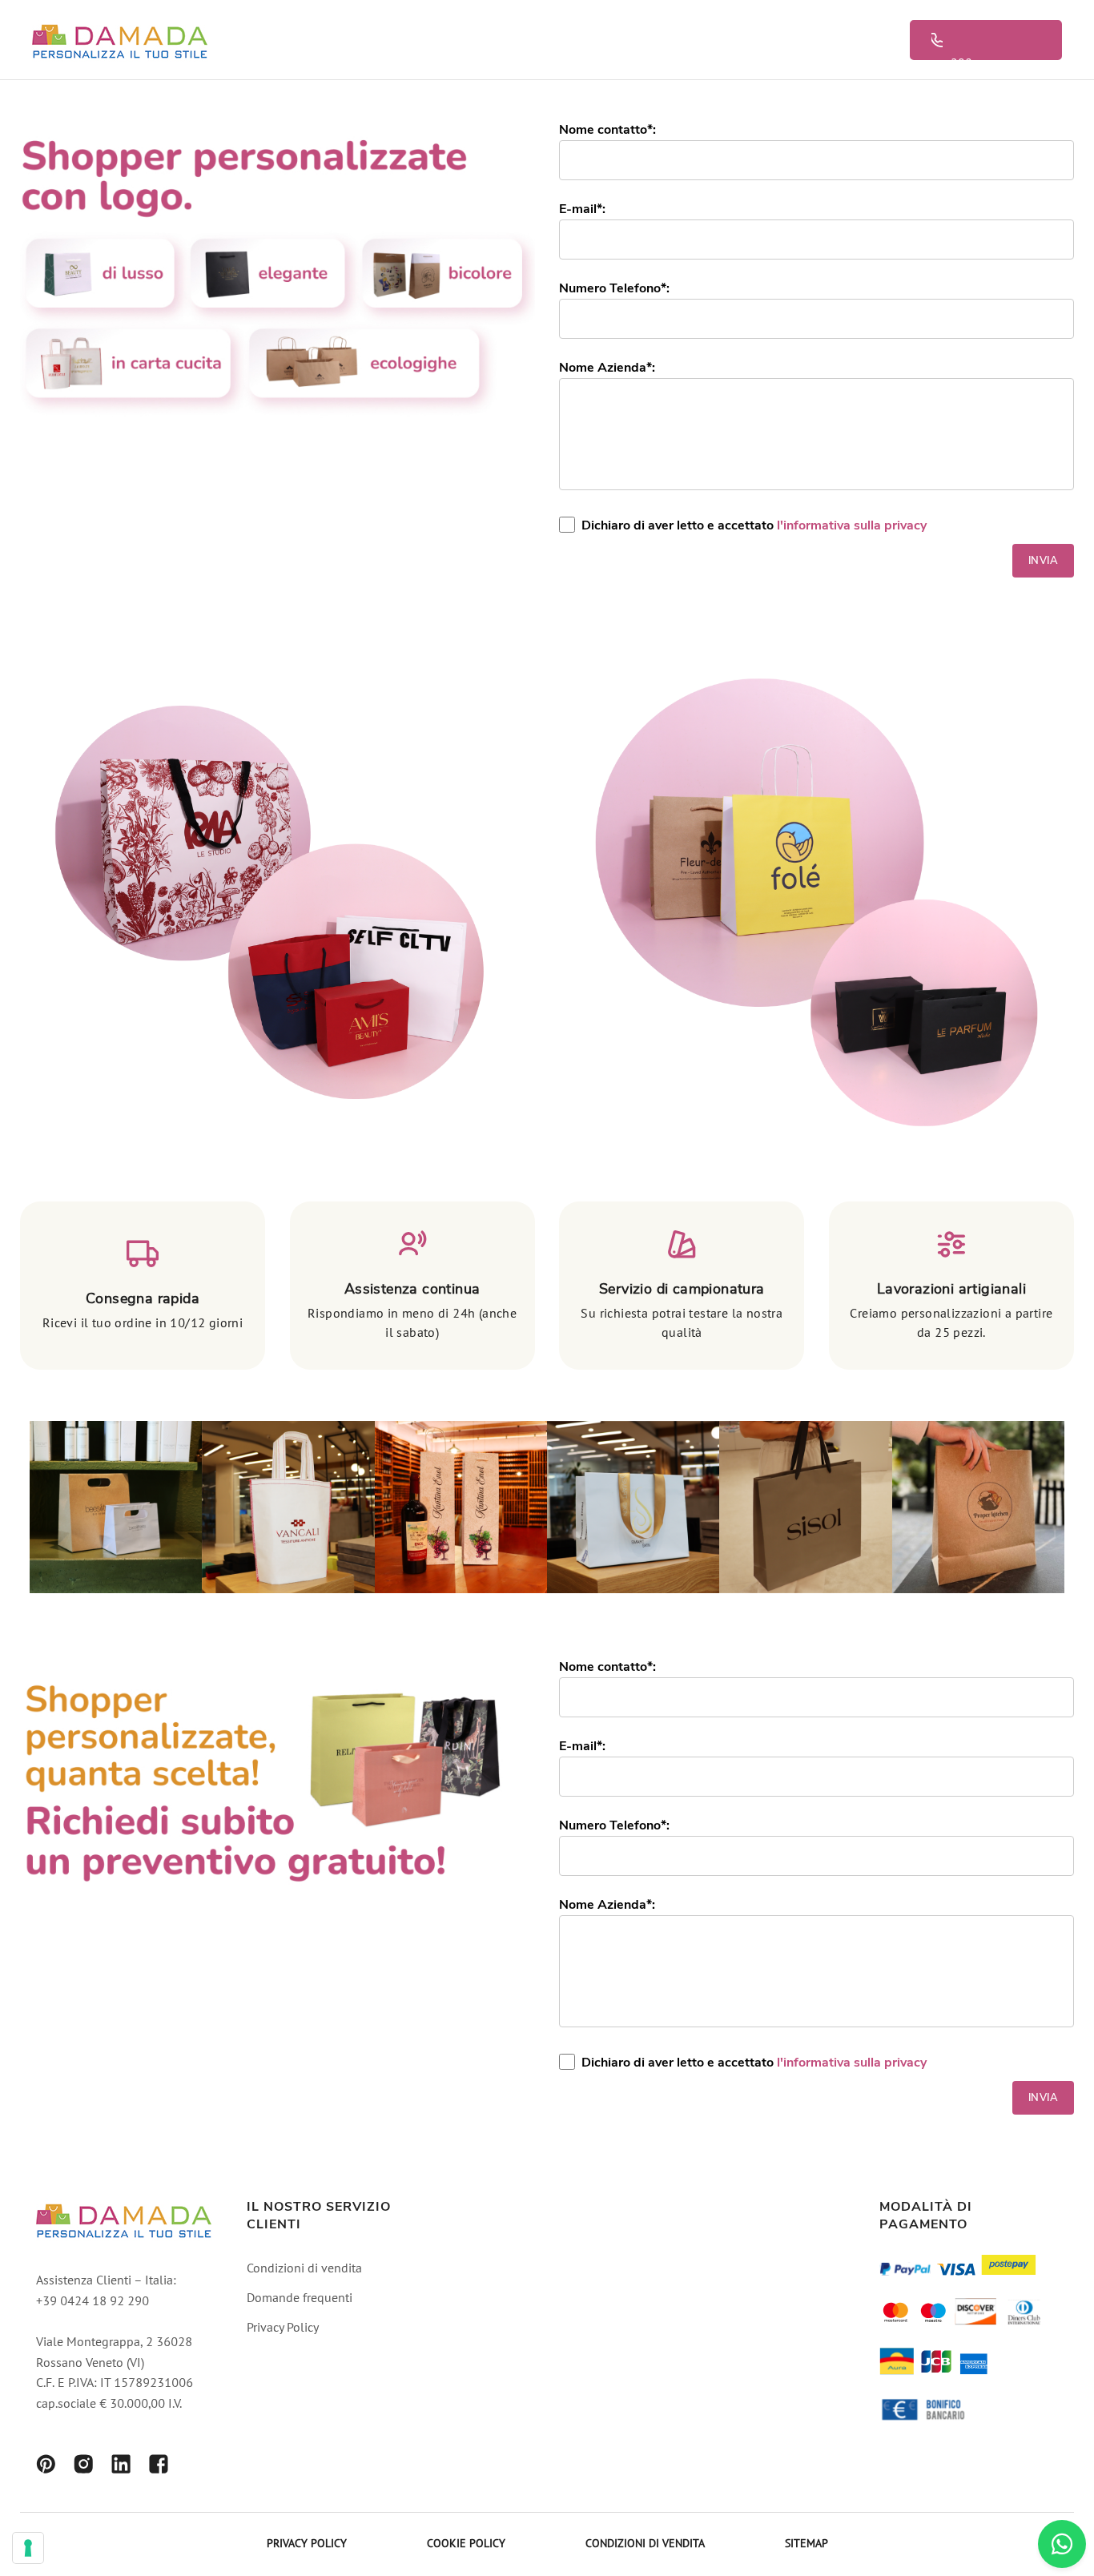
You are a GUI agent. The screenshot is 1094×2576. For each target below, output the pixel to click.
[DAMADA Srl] (120, 40)
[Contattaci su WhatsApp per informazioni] (1062, 2544)
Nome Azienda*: (607, 368)
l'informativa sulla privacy (852, 525)
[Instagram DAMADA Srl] (83, 2467)
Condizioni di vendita (304, 2269)
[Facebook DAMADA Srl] (159, 2467)
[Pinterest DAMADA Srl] (46, 2467)
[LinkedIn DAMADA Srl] (121, 2467)
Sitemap (806, 2544)
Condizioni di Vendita (645, 2544)
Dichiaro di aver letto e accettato (754, 525)
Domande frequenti (300, 2299)
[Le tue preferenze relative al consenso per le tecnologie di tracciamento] (28, 2548)
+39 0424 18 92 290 (995, 40)
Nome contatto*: (607, 130)
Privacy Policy (283, 2328)
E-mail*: (582, 209)
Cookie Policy (466, 2544)
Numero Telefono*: (614, 288)
